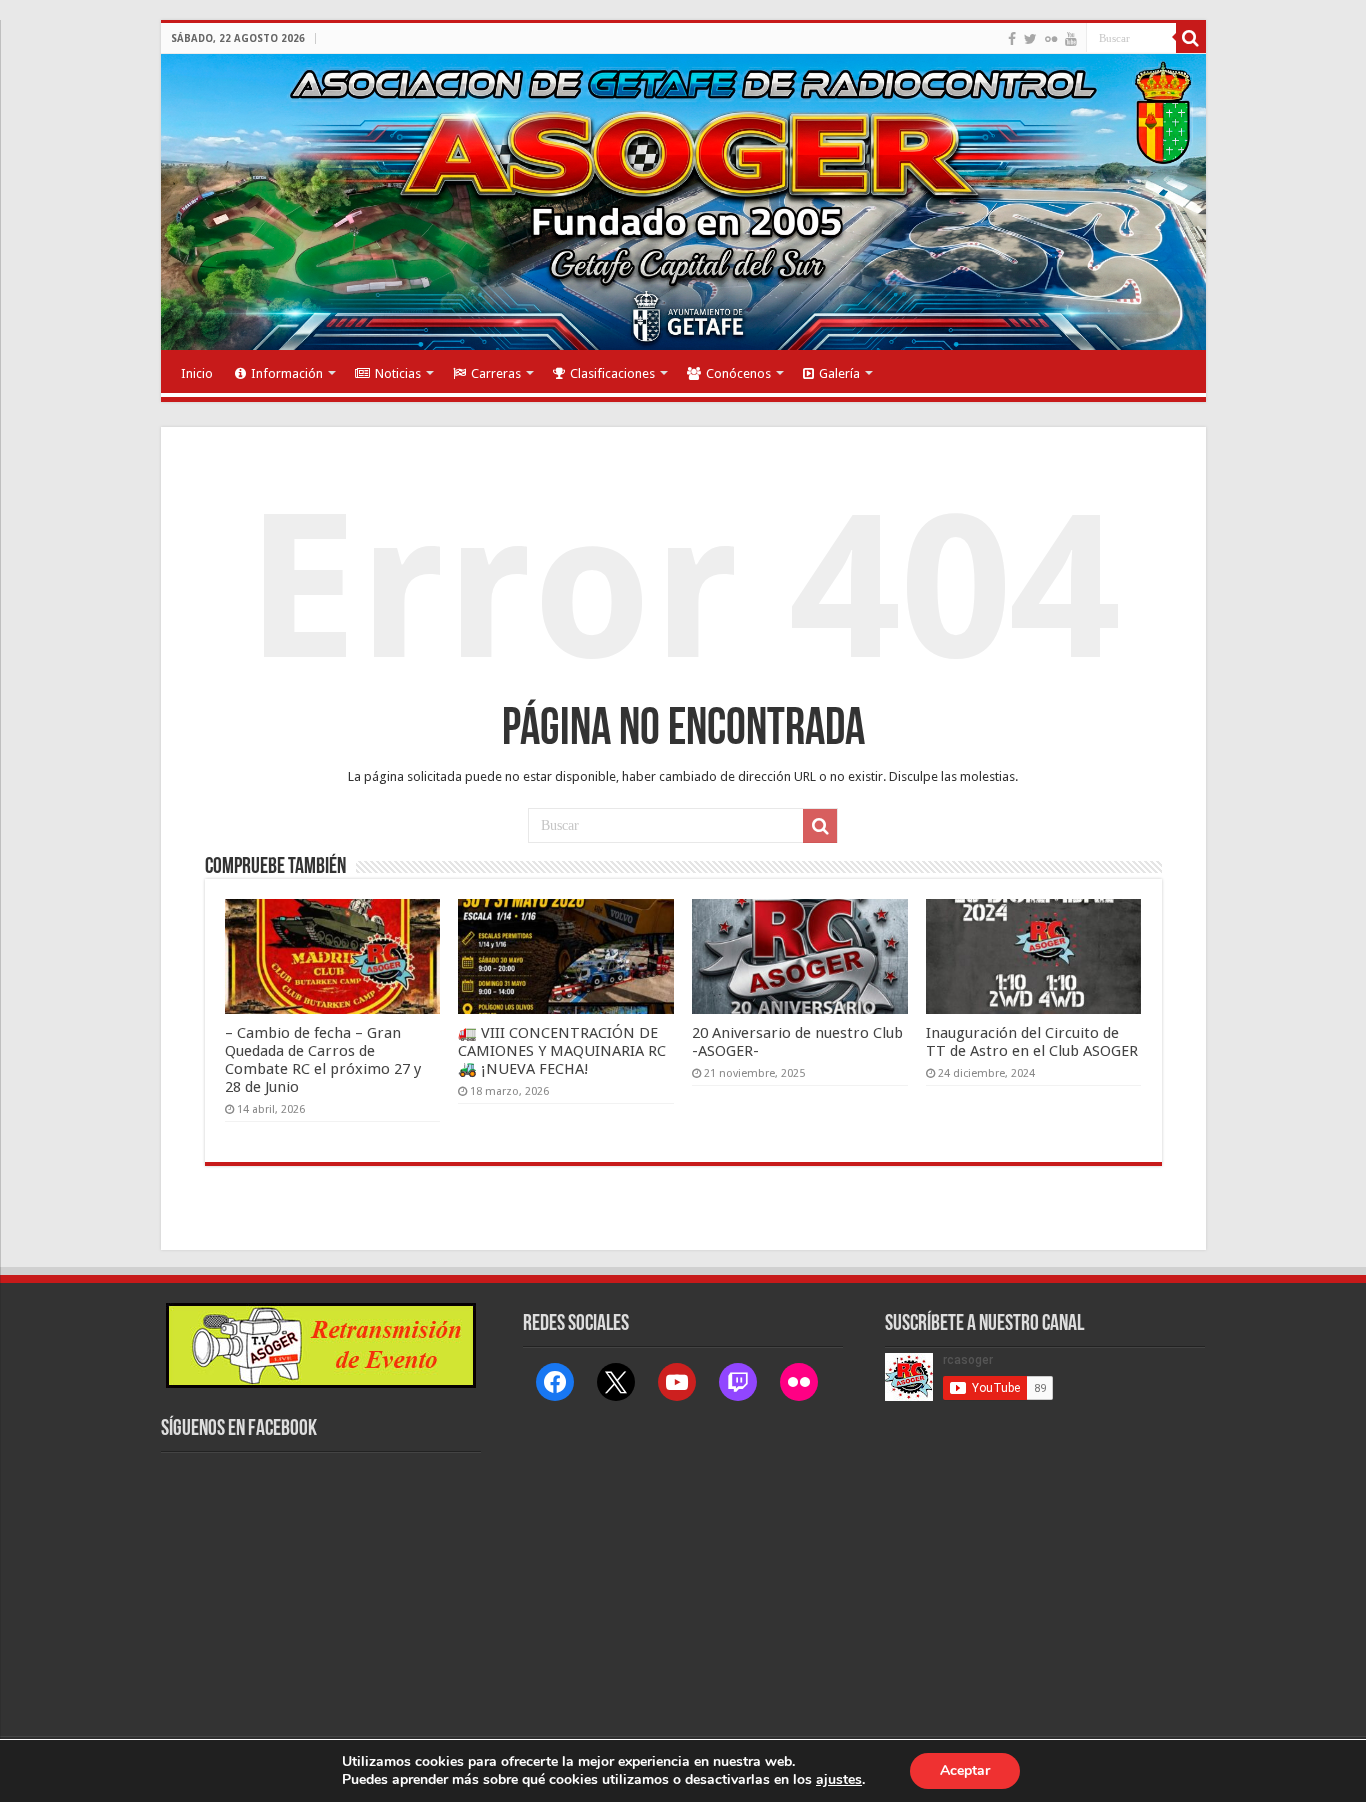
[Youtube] (1071, 39)
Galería (839, 373)
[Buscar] (1191, 38)
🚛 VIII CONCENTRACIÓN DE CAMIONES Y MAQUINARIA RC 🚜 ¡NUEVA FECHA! (562, 1051)
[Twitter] (1030, 39)
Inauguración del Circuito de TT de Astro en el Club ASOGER (1032, 1042)
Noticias (398, 373)
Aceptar (965, 1770)
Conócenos (738, 373)
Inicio (197, 373)
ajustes (839, 1780)
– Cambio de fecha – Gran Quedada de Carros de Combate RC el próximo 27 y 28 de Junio (323, 1060)
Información (287, 373)
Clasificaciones (612, 373)
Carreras (496, 373)
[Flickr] (1051, 39)
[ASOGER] (683, 202)
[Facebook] (1012, 39)
